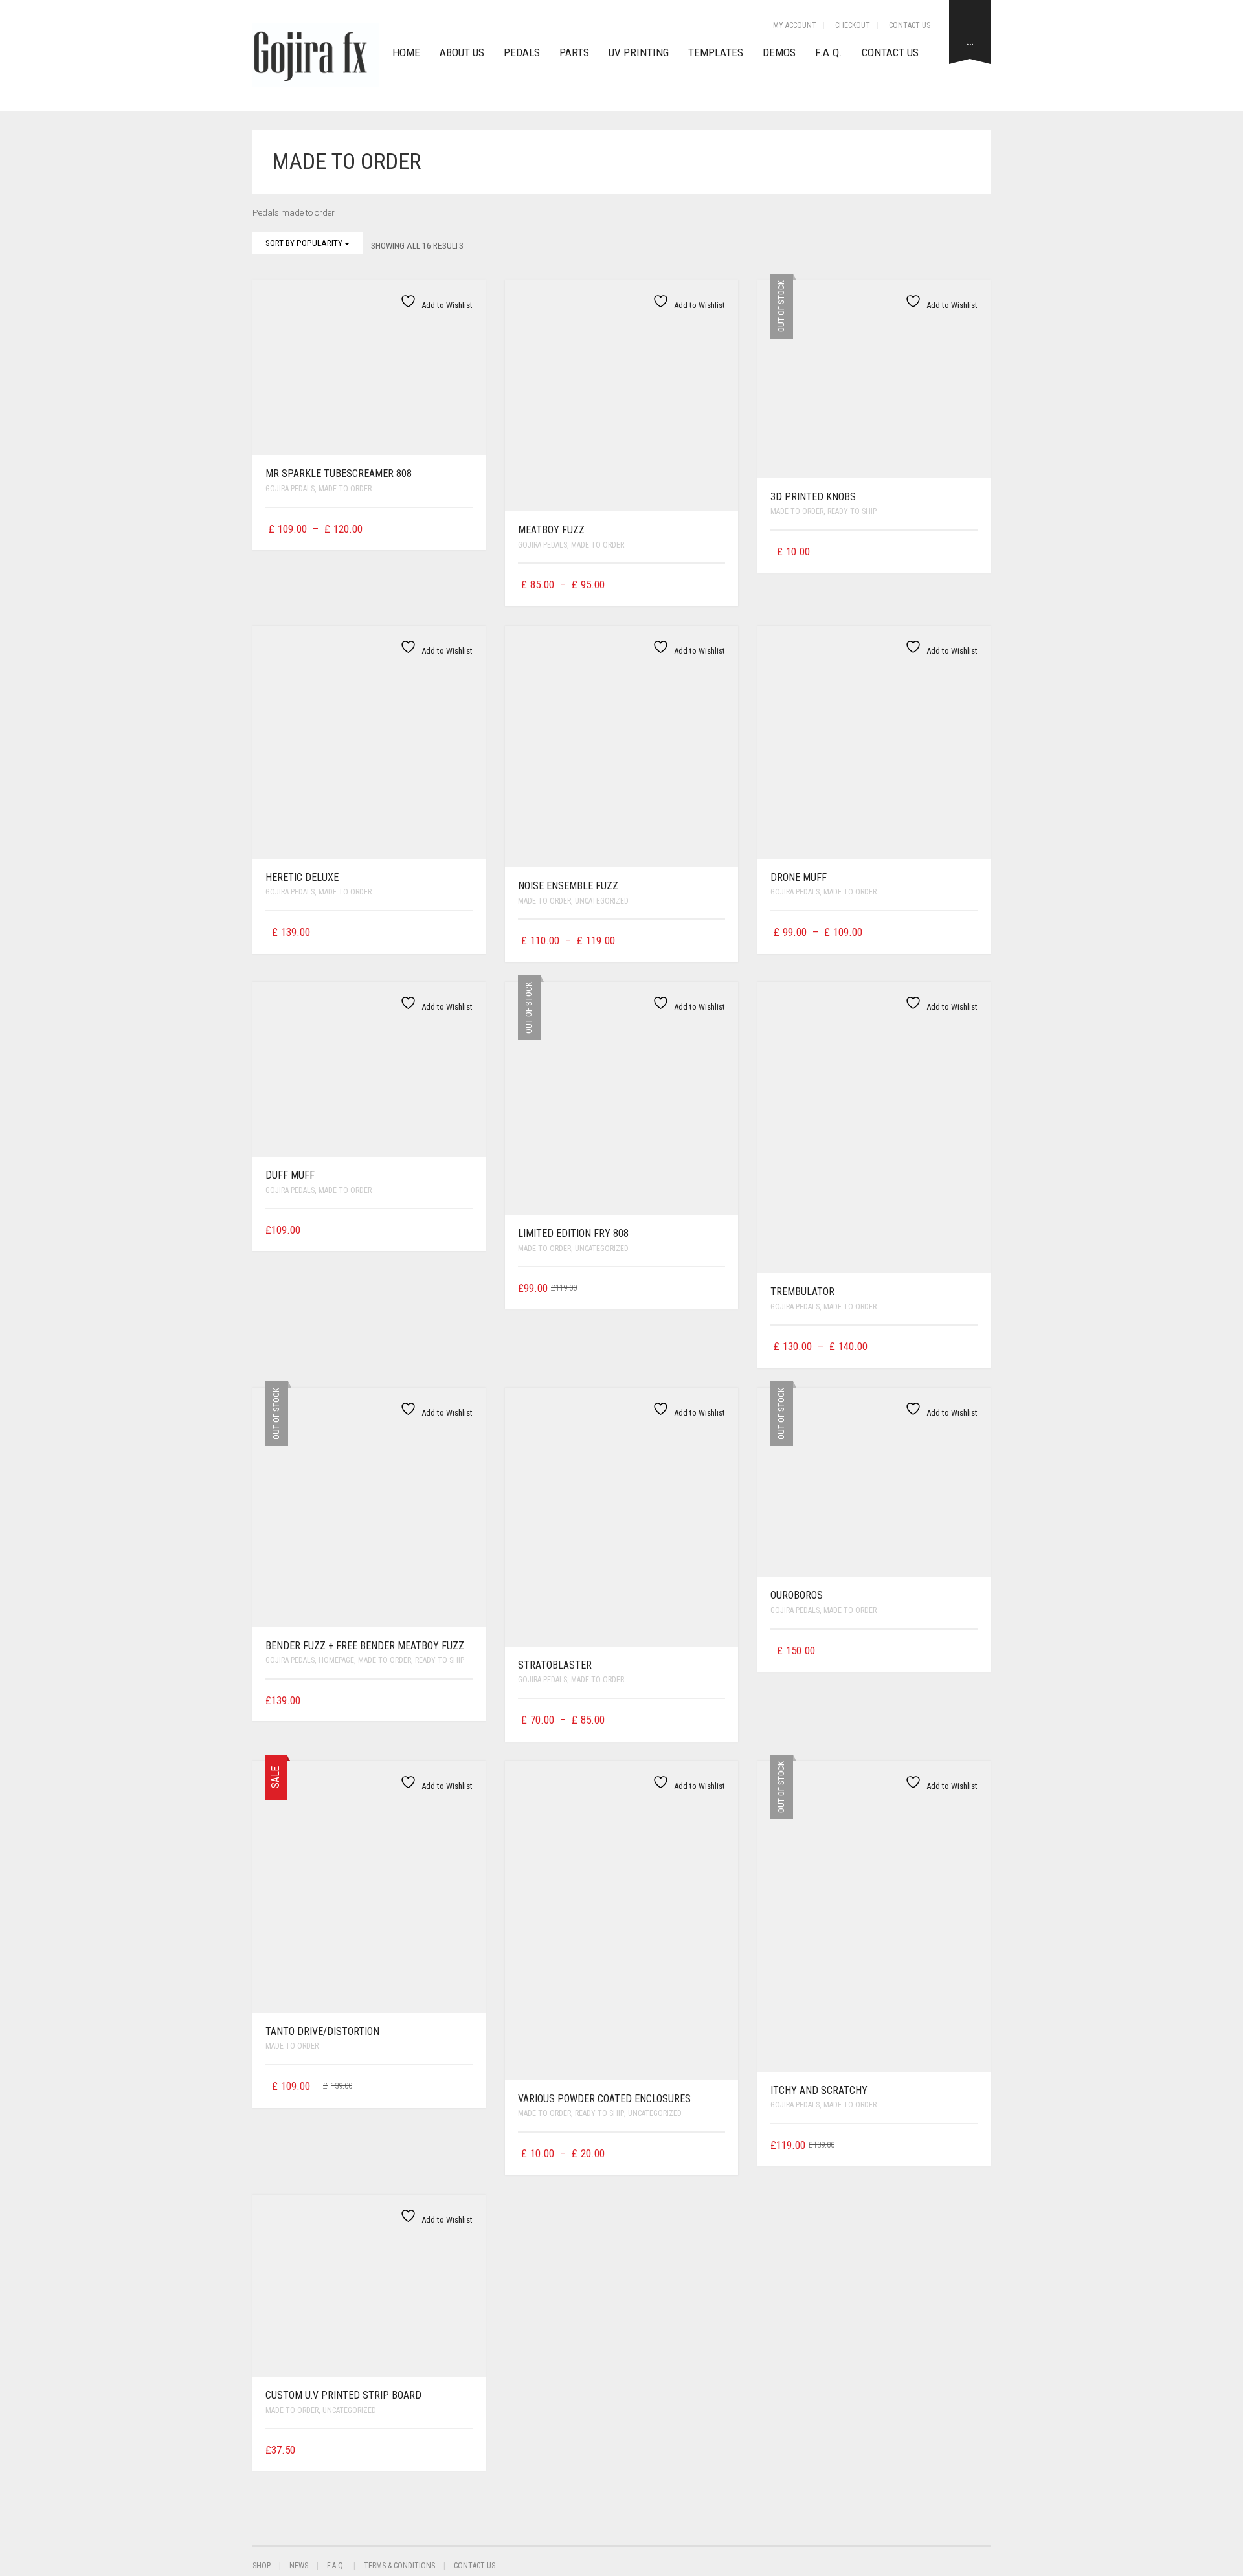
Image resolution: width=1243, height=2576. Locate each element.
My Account (795, 25)
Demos (779, 52)
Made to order (345, 489)
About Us (462, 52)
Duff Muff (290, 1175)
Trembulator (802, 1292)
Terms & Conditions (399, 2566)
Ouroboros (797, 1595)
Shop (262, 2566)
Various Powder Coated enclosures (604, 2099)
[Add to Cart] (468, 1228)
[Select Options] (465, 529)
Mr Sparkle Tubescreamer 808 (339, 473)
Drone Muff (799, 877)
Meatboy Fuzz (551, 530)
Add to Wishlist (446, 305)
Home (406, 52)
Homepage (336, 1660)
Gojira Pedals (290, 489)
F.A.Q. (829, 52)
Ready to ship (852, 511)
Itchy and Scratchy (819, 2090)
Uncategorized (602, 901)
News (299, 2566)
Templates (716, 52)
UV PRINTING (639, 52)
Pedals (522, 52)
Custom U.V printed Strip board (343, 2395)
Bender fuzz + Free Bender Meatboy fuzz (365, 1646)
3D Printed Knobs (813, 497)
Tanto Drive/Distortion (322, 2031)
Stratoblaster (555, 1665)
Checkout (853, 25)
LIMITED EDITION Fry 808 (573, 1233)
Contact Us (910, 25)
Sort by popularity (305, 243)
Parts (574, 52)
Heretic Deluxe (302, 877)
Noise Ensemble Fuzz (568, 886)
